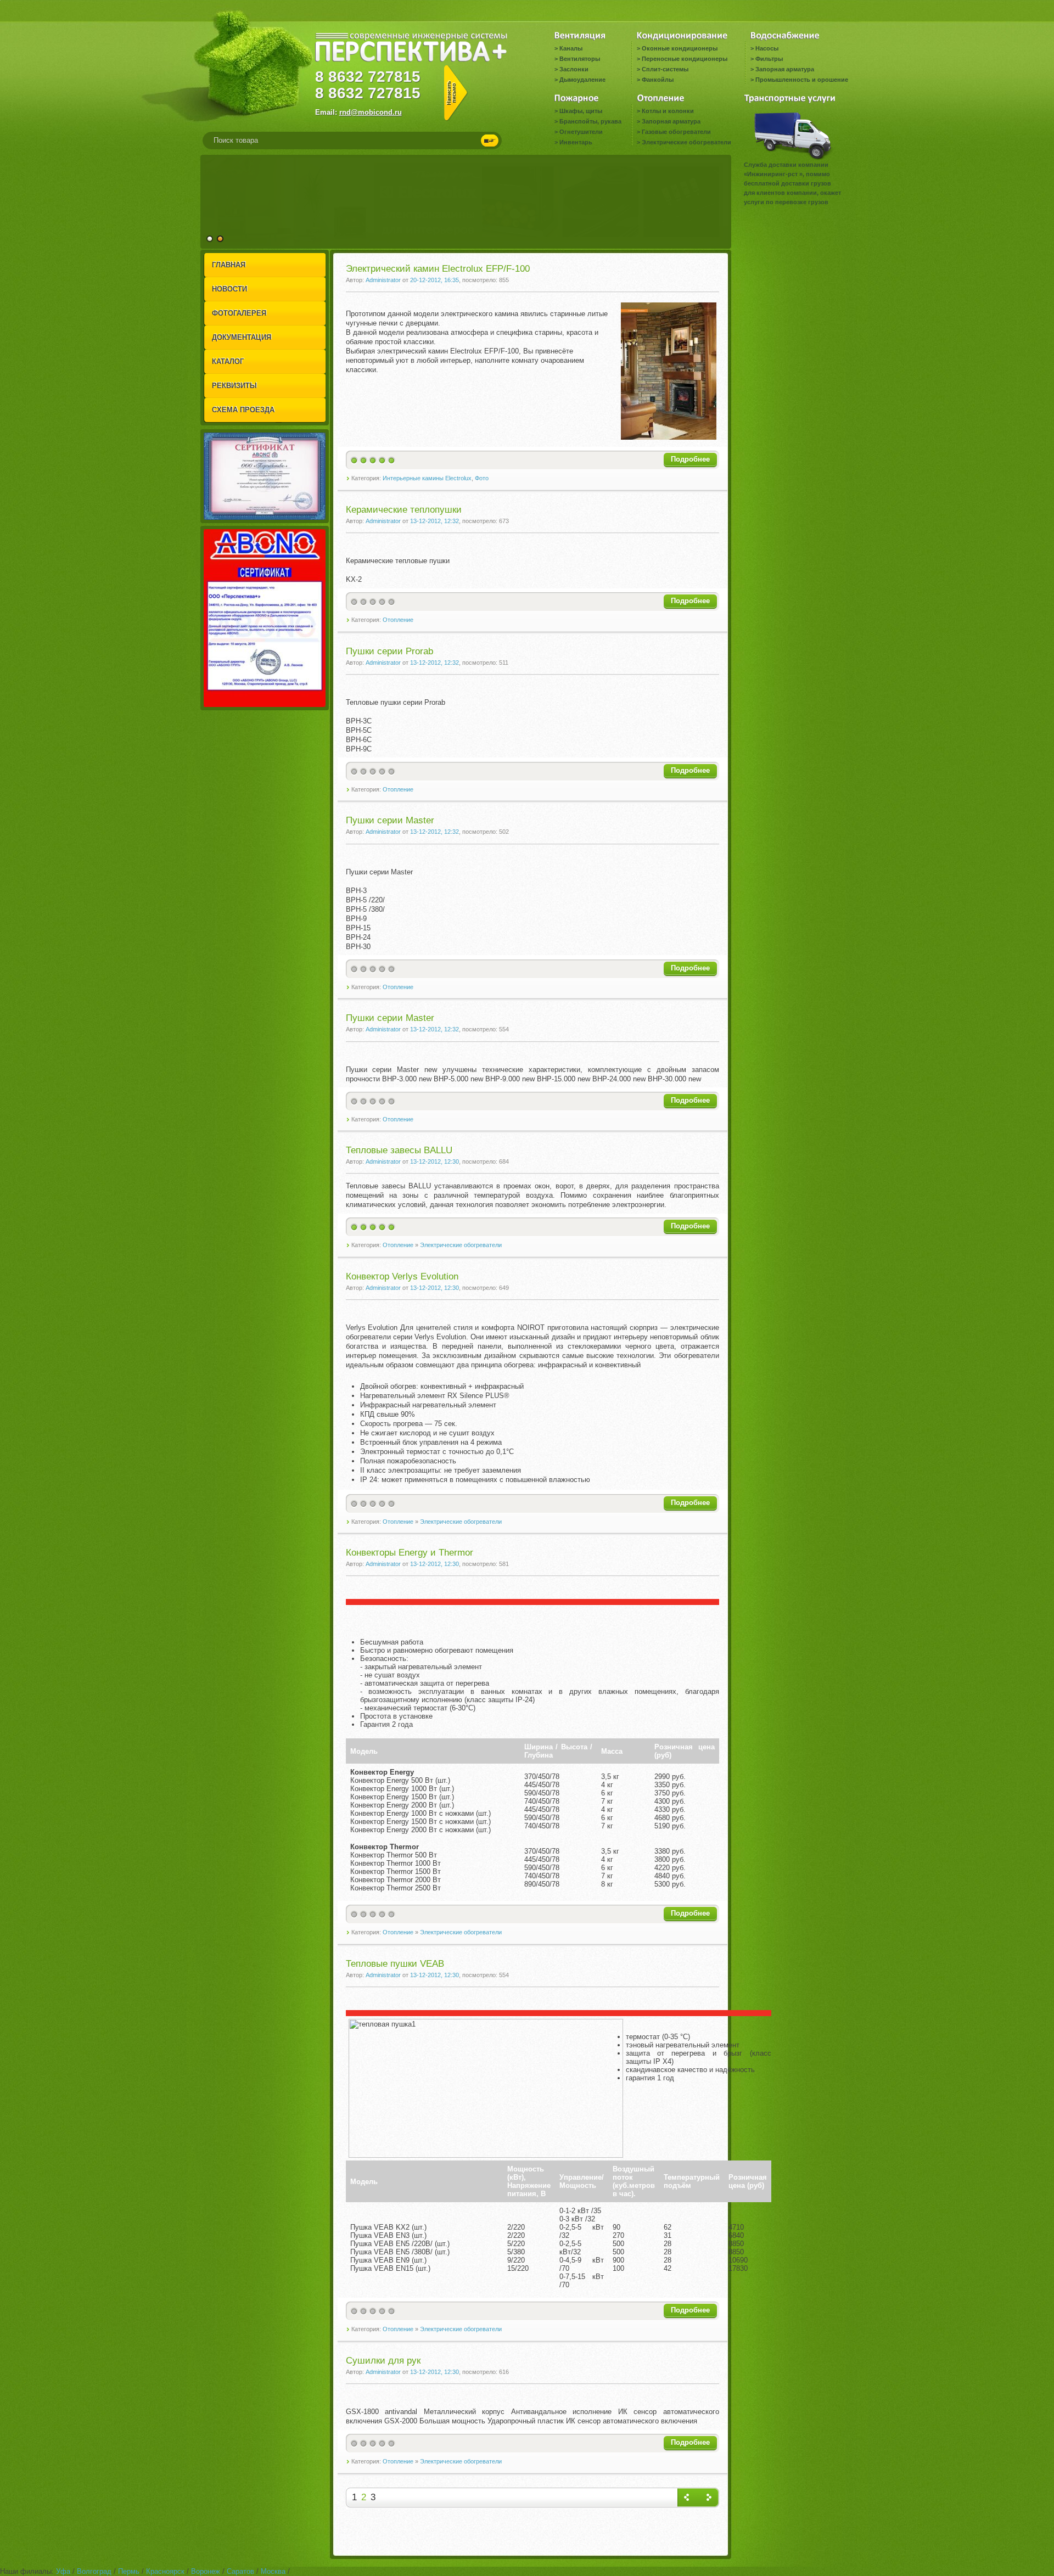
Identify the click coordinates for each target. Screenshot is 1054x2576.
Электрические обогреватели (686, 142)
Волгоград (94, 2571)
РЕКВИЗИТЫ (234, 386)
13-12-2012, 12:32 (435, 521)
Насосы (767, 48)
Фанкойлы (658, 80)
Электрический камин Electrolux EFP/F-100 (438, 269)
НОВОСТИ (229, 289)
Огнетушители (581, 132)
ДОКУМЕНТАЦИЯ (242, 337)
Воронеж (206, 2571)
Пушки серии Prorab (389, 651)
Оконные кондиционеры (680, 48)
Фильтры (769, 59)
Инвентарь (576, 142)
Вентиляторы (580, 59)
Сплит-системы (665, 69)
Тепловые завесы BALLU (399, 1150)
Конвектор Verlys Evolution (402, 1276)
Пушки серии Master (390, 820)
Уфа (63, 2571)
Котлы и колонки (668, 111)
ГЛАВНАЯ (229, 265)
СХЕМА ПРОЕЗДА (243, 410)
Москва (273, 2571)
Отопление (398, 620)
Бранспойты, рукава (590, 121)
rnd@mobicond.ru (371, 112)
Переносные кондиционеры (685, 59)
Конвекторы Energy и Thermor (410, 1553)
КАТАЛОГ (228, 361)
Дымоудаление (582, 80)
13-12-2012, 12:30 (435, 1161)
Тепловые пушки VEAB (395, 1964)
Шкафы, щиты (581, 111)
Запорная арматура (785, 69)
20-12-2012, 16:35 (435, 280)
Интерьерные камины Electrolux (427, 478)
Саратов (240, 2571)
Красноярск (165, 2571)
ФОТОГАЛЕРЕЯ (239, 313)
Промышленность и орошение (802, 80)
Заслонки (574, 69)
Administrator (383, 280)
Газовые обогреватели (676, 132)
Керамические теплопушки (404, 510)
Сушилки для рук (383, 2361)
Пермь (129, 2571)
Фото (482, 478)
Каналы (571, 48)
